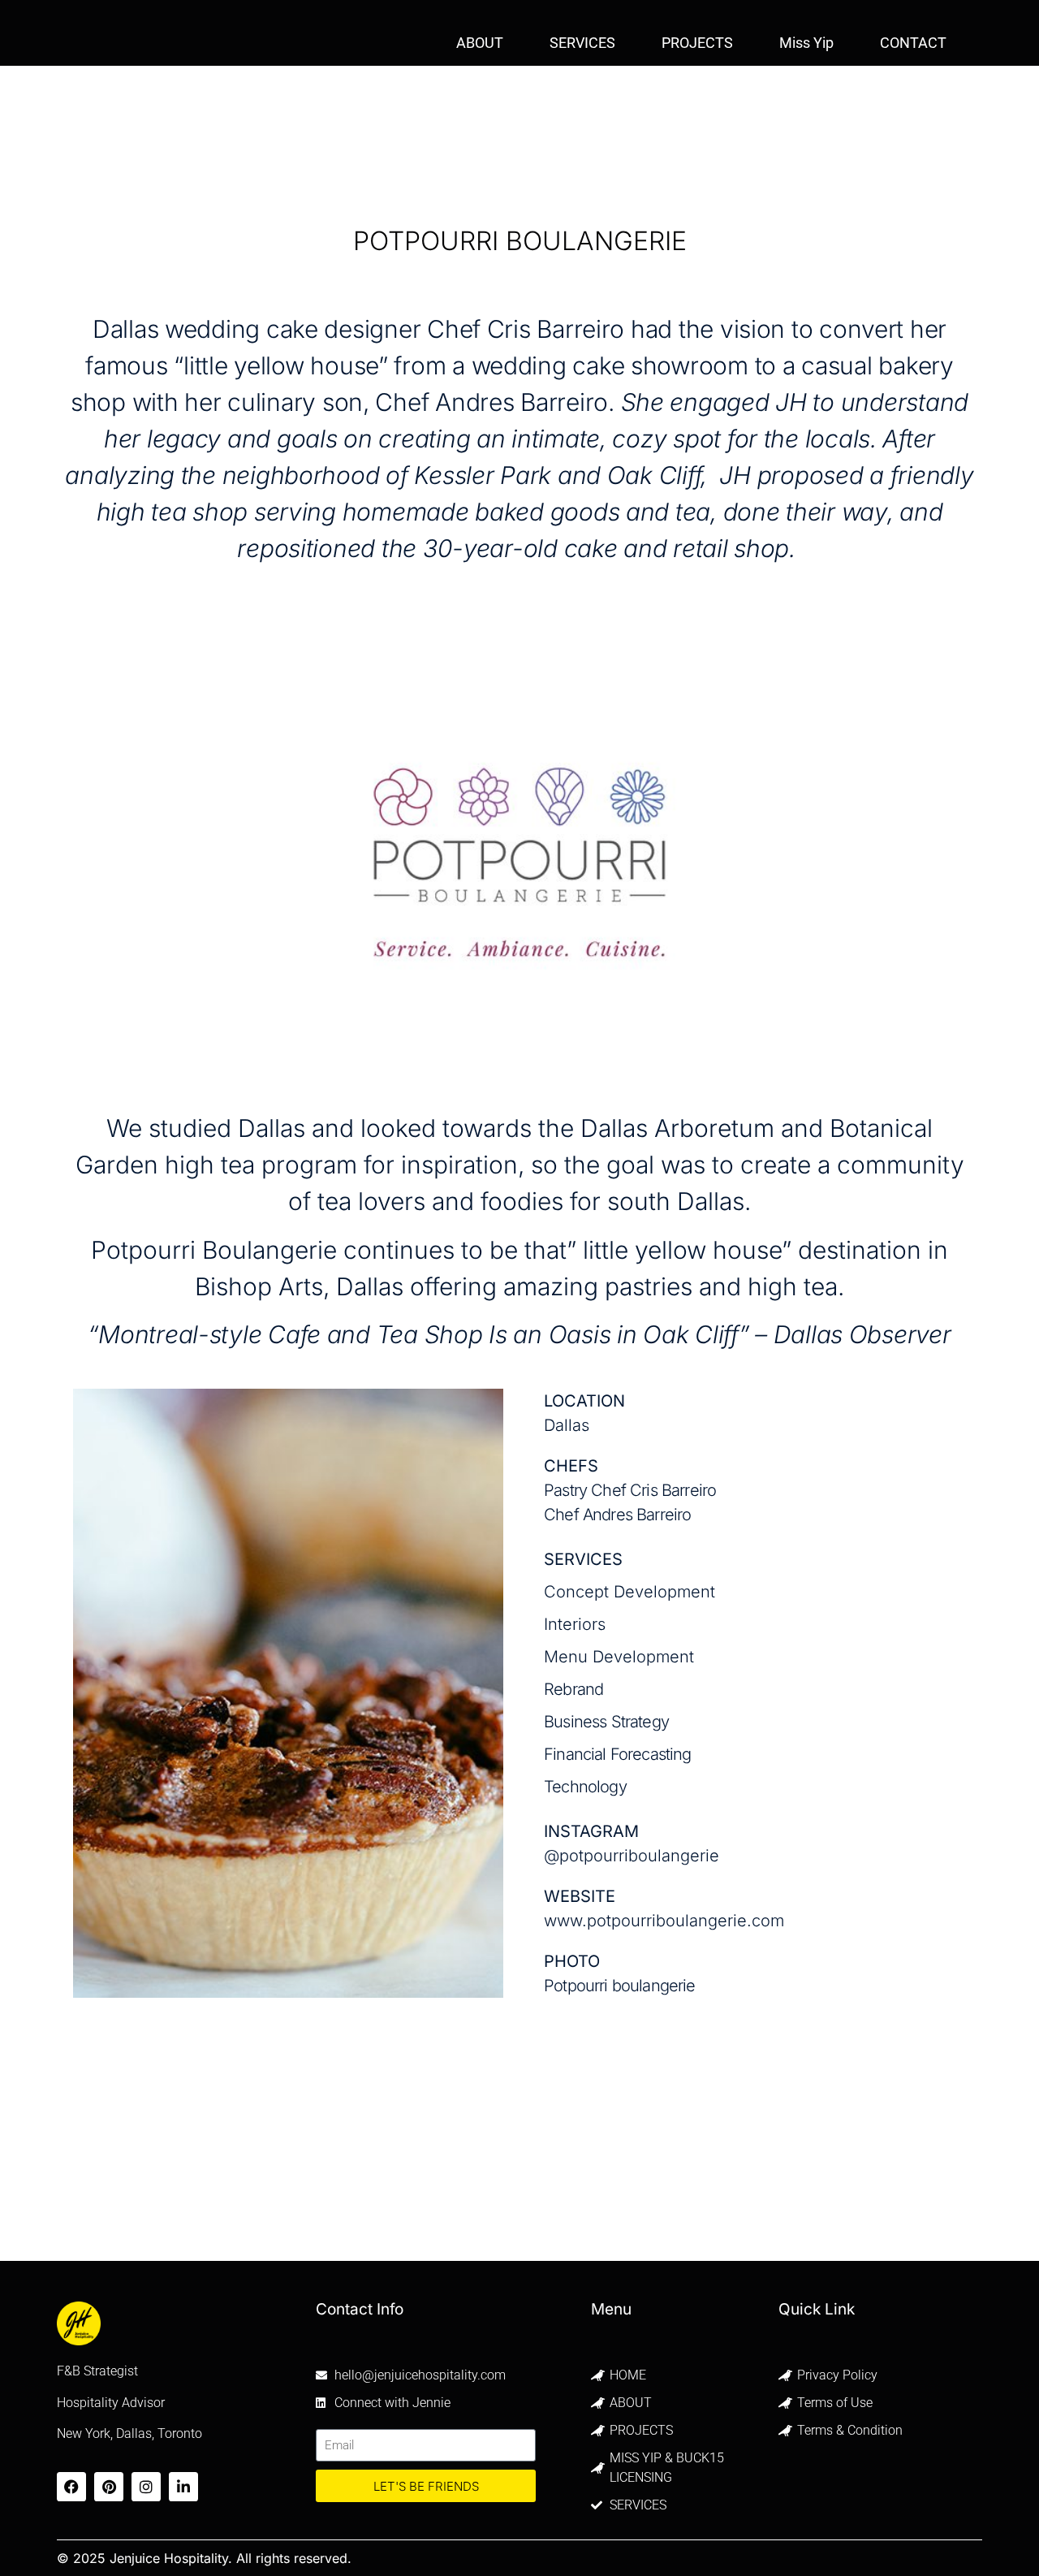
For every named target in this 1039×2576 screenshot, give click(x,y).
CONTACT (913, 43)
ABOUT (480, 43)
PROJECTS (697, 43)
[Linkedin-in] (183, 2487)
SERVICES (582, 43)
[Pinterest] (109, 2487)
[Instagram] (146, 2487)
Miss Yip (806, 43)
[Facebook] (71, 2487)
